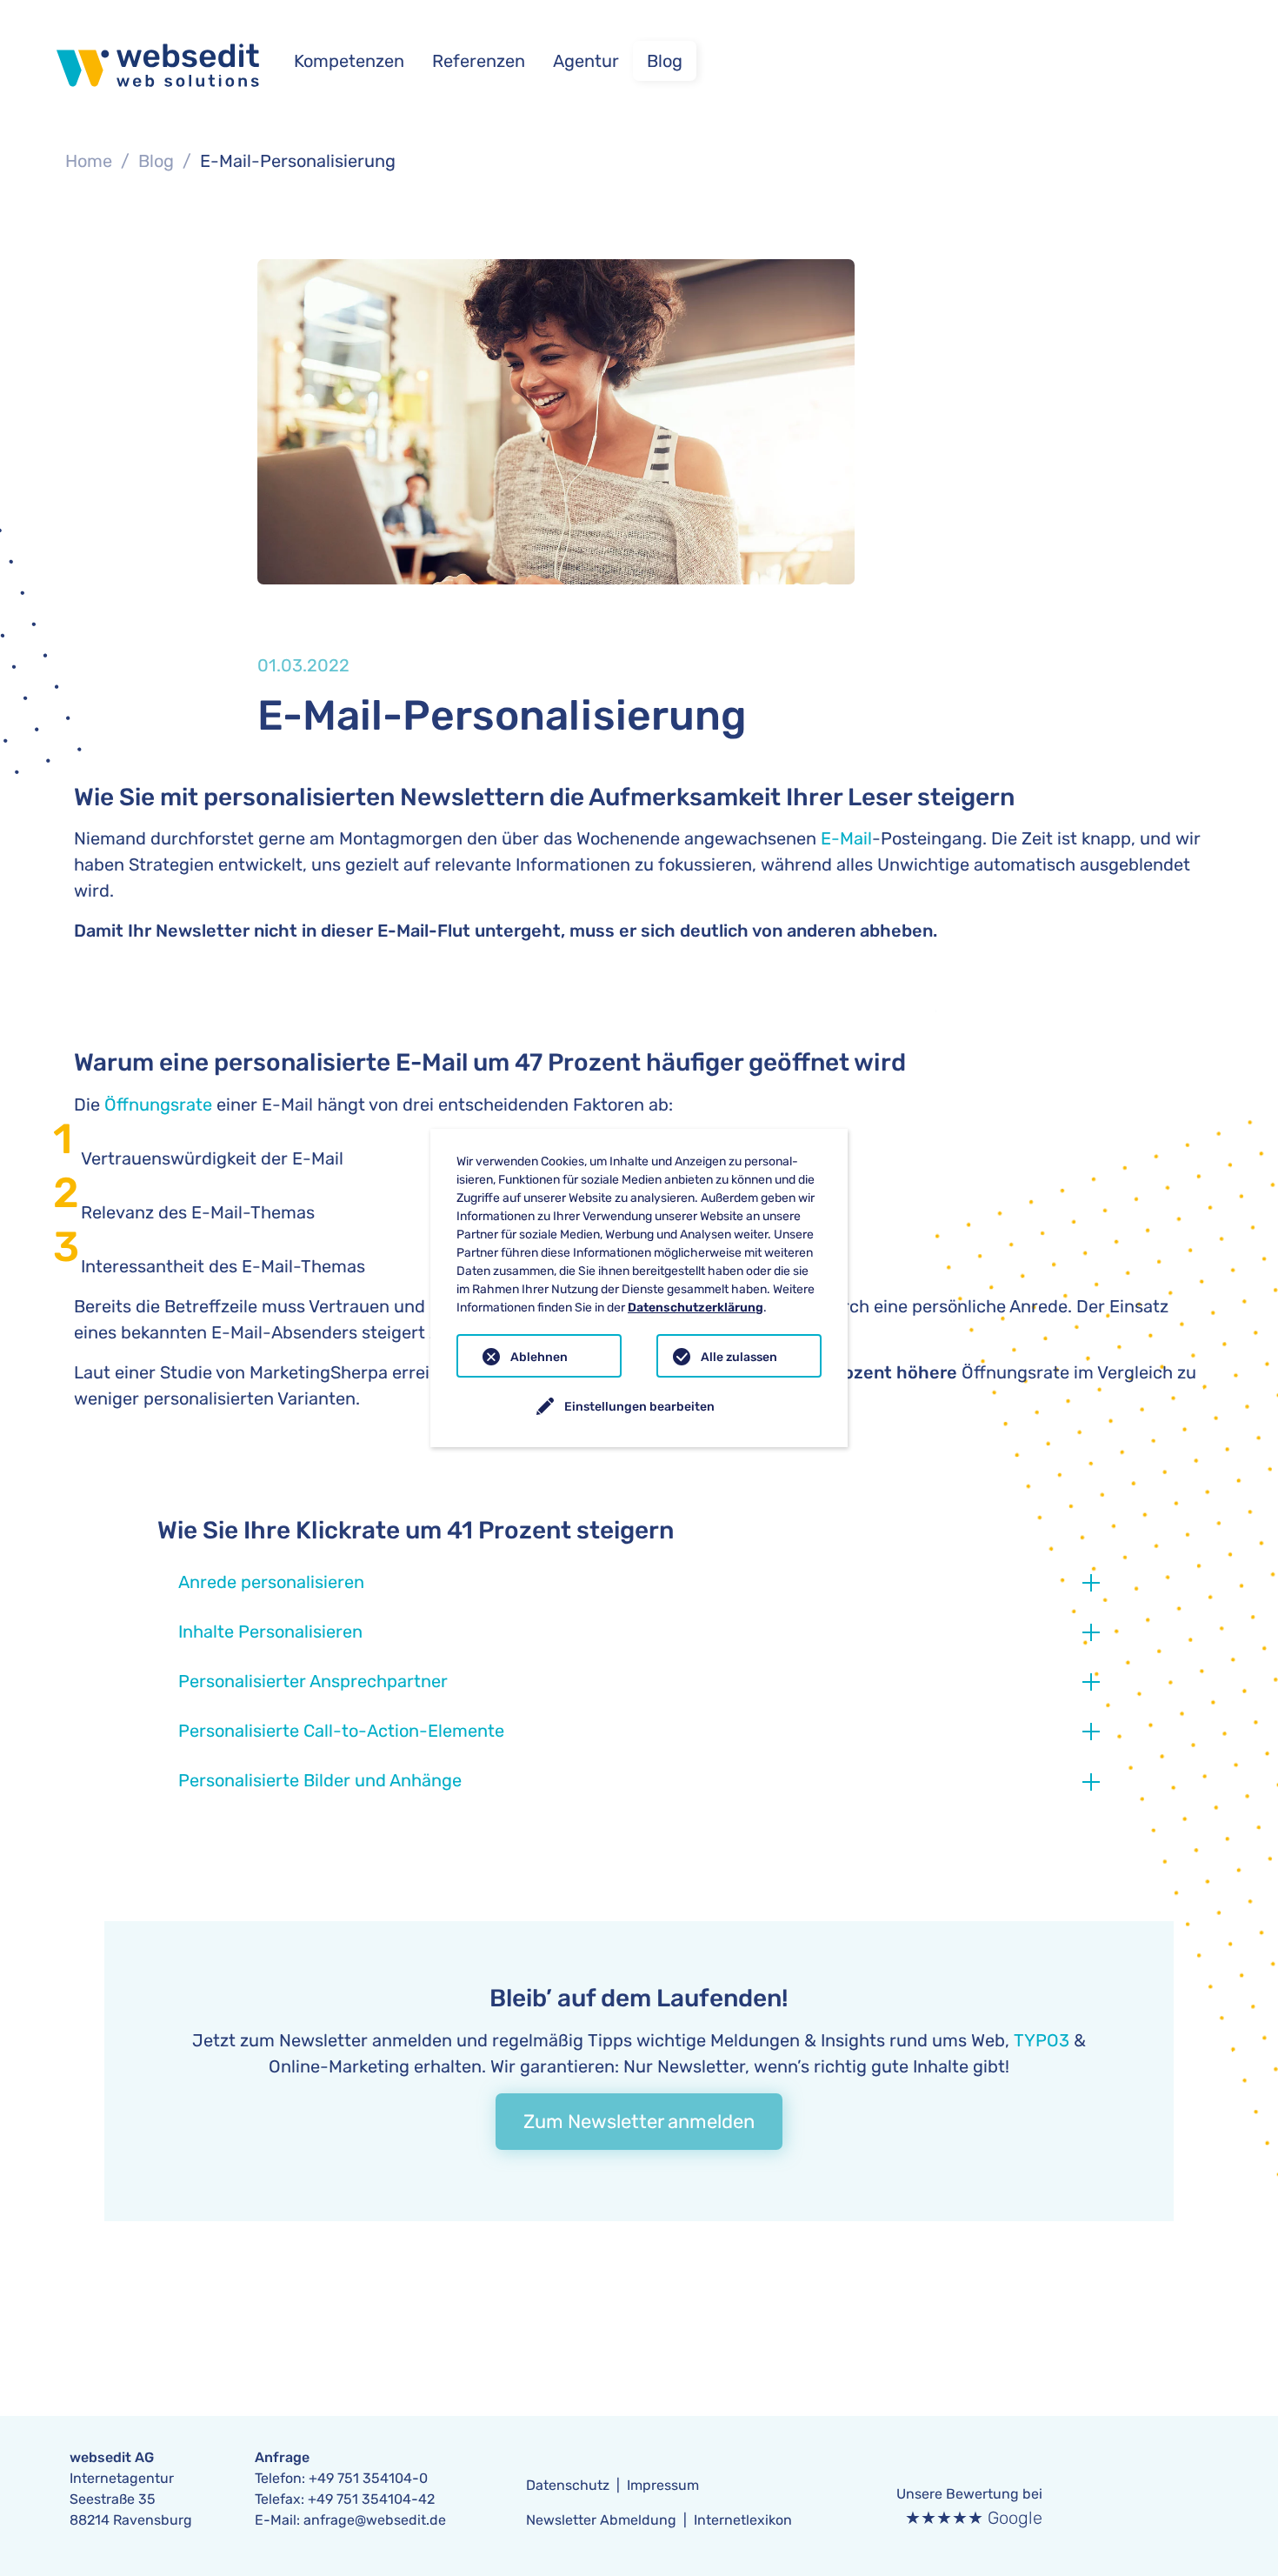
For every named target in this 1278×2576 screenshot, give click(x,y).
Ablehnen (539, 1357)
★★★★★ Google (974, 2518)
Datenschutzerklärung (696, 1308)
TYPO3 (1042, 2040)
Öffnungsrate (158, 1104)
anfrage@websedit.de (375, 2520)
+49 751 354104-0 (368, 2478)
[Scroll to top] (1235, 2494)
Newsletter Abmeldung (601, 2520)
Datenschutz (568, 2485)
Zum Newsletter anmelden (639, 2122)
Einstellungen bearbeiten (639, 1407)
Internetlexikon (743, 2520)
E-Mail (846, 838)
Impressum (663, 2485)
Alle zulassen (739, 1357)
